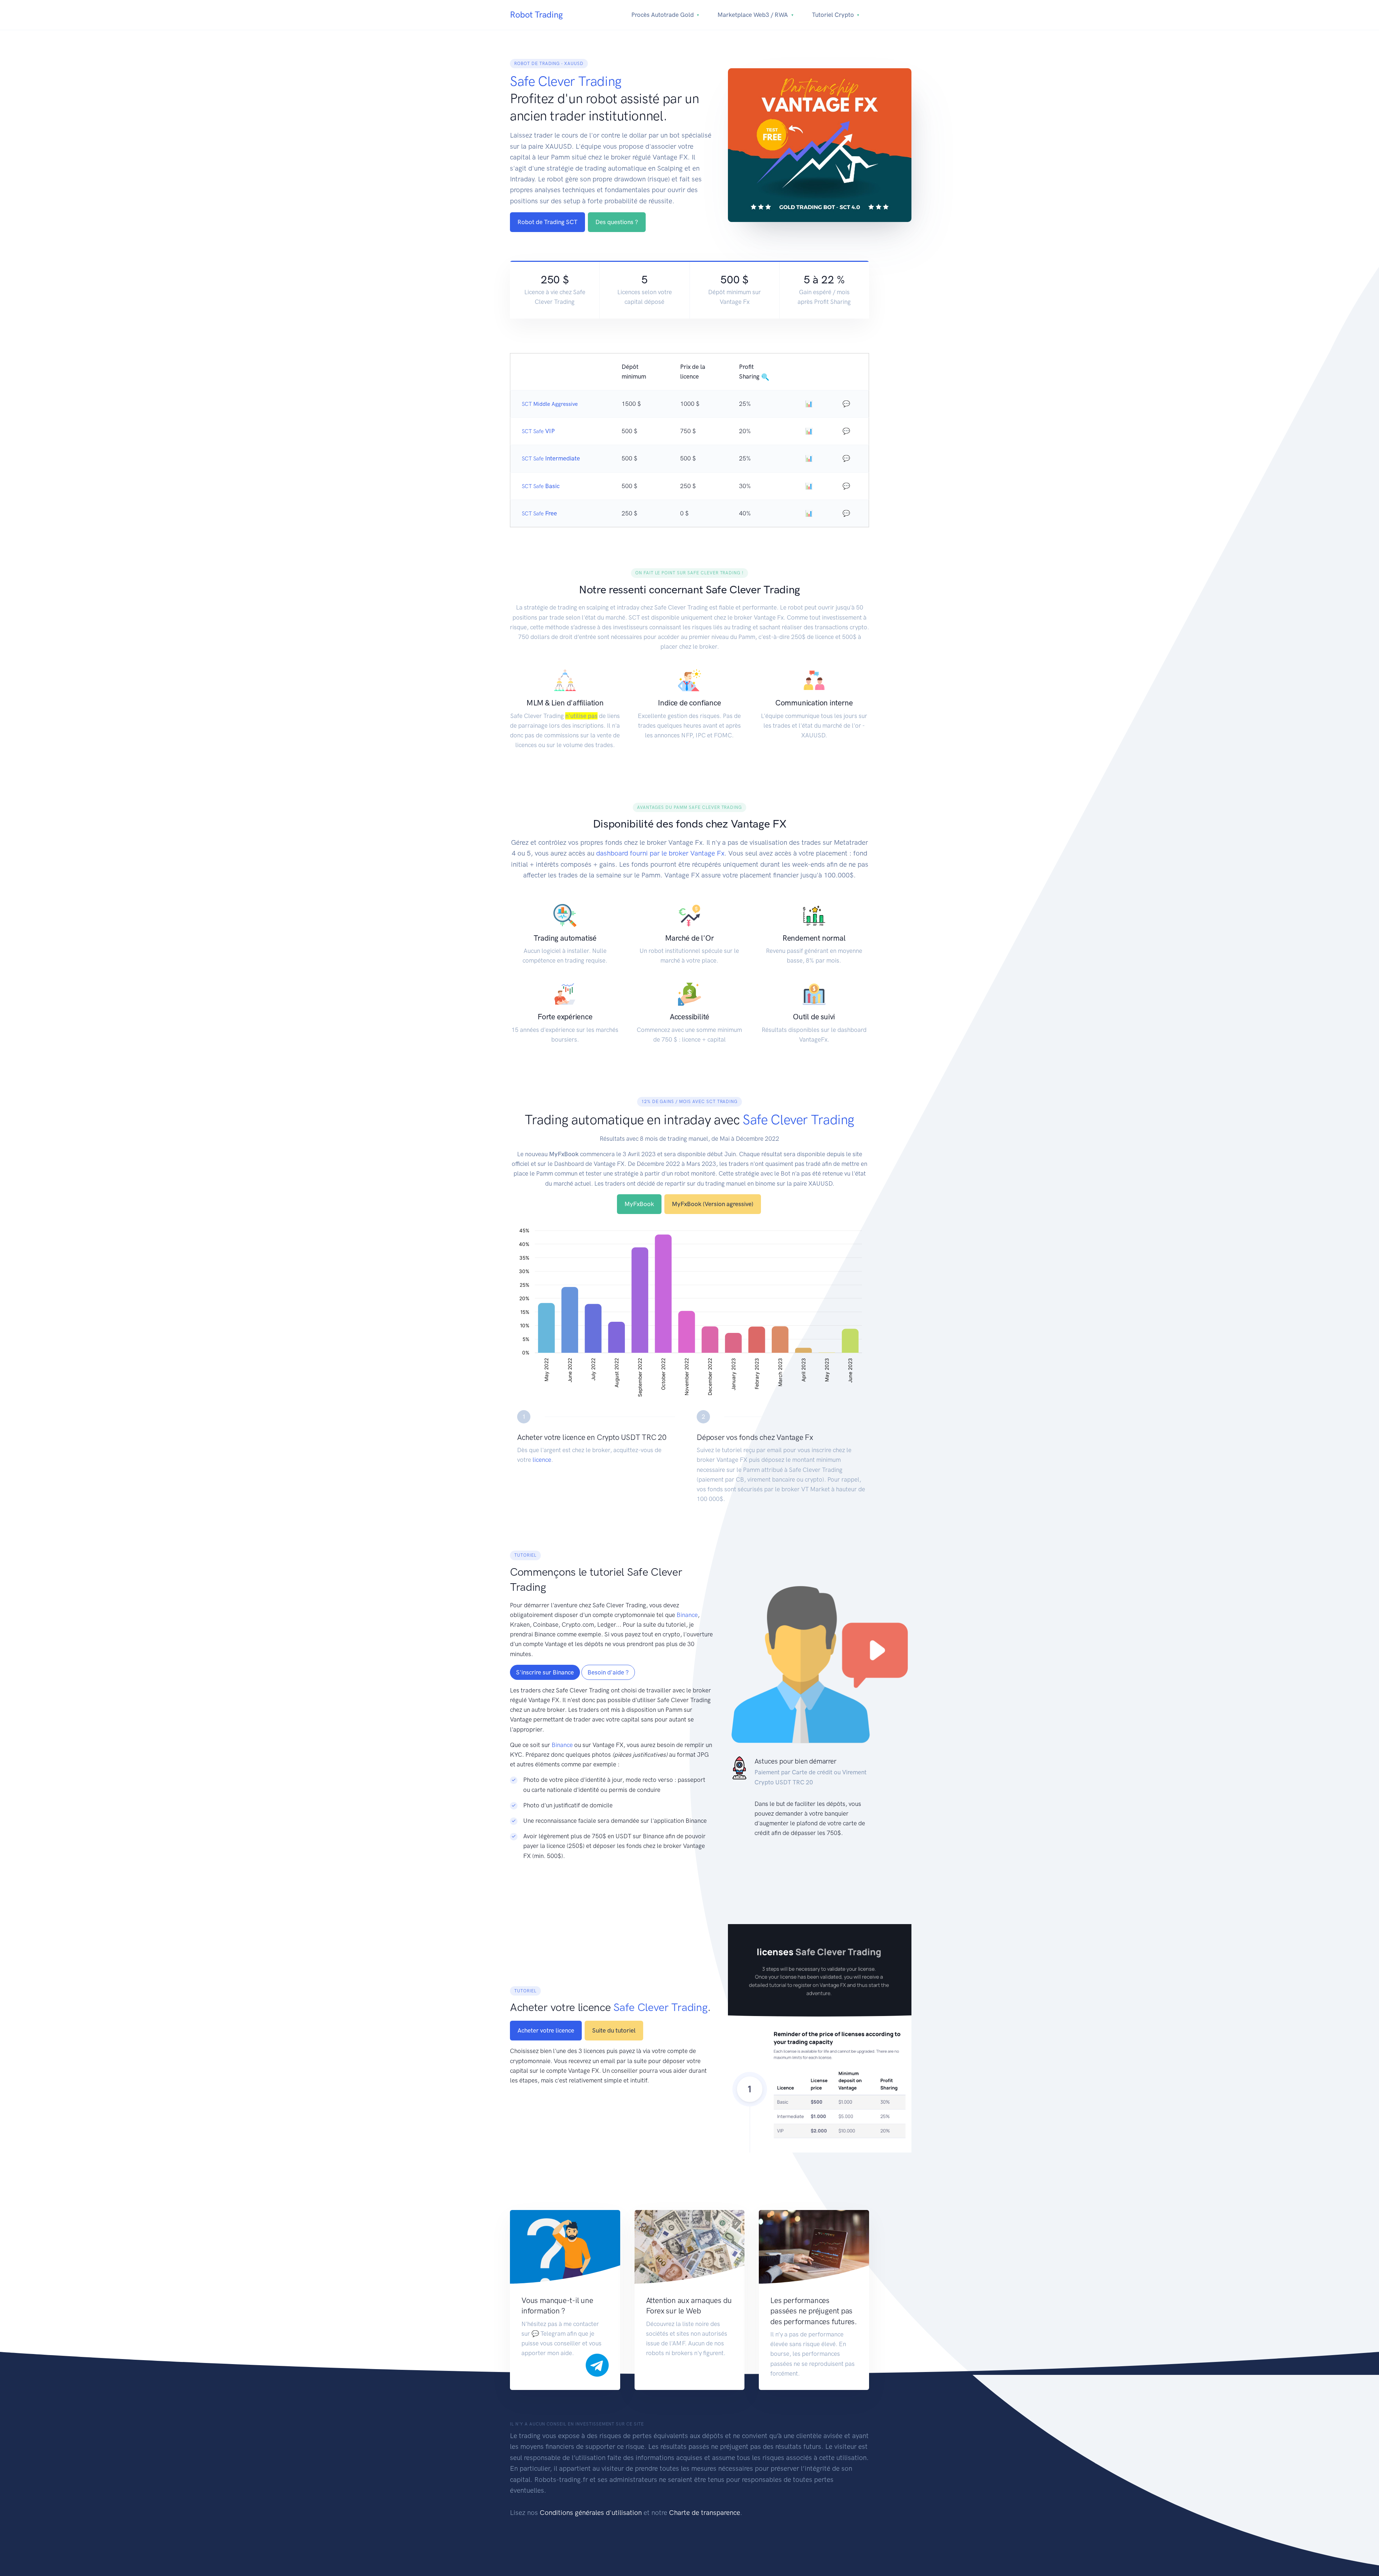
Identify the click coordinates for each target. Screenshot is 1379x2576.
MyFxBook (639, 1204)
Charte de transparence (705, 2513)
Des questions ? (617, 222)
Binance (687, 1615)
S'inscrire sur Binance (545, 1672)
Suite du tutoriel (614, 2030)
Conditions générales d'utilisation (591, 2513)
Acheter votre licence (546, 2030)
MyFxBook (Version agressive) (713, 1204)
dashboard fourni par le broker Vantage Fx (660, 853)
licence (542, 1460)
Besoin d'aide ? (608, 1672)
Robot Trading (536, 15)
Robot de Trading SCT (547, 222)
